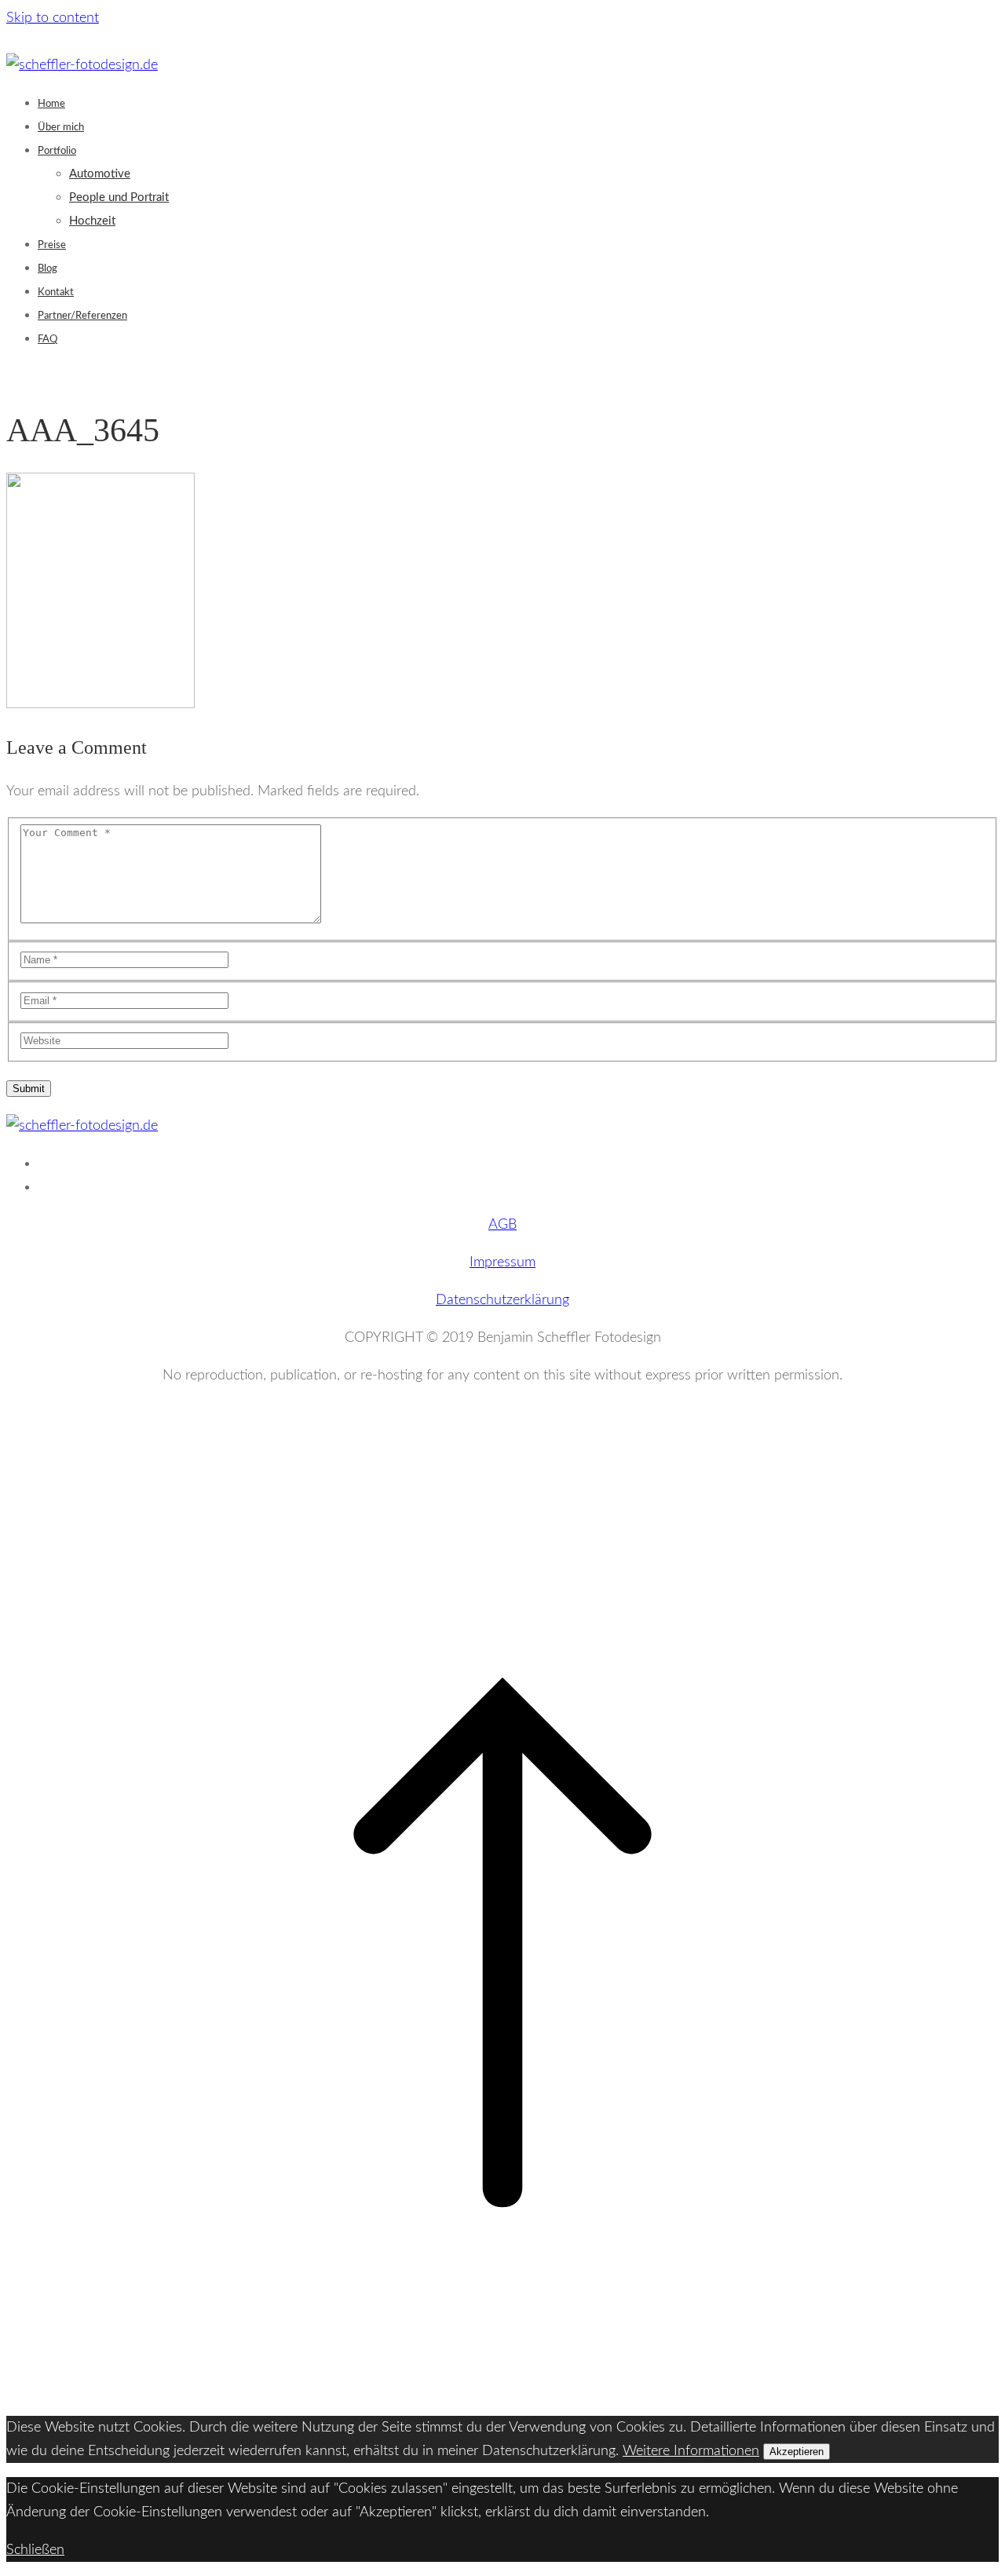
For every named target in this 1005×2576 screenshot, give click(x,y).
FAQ (48, 340)
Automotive (100, 174)
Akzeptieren (797, 2452)
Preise (52, 245)
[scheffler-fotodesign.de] (82, 65)
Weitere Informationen (691, 2451)
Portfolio (57, 151)
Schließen (35, 2550)
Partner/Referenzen (82, 316)
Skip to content (53, 18)
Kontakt (56, 292)
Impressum (502, 1262)
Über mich (61, 128)
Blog (48, 269)
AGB (502, 1225)
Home (51, 104)
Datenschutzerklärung (502, 1300)
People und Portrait (119, 197)
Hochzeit (92, 221)
